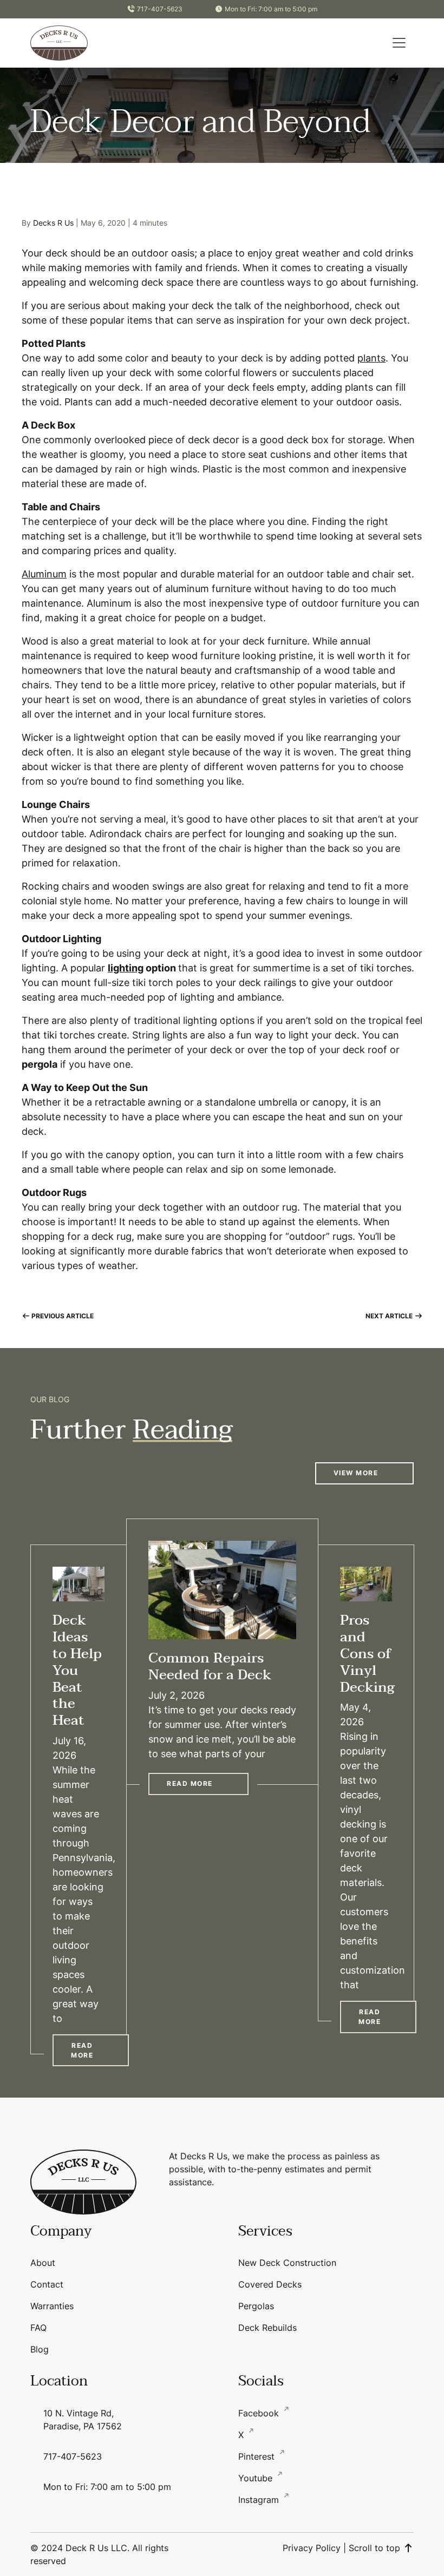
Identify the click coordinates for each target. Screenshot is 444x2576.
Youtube (257, 2478)
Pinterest (258, 2456)
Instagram (260, 2500)
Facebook (260, 2413)
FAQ (38, 2328)
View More (356, 1473)
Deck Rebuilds (267, 2328)
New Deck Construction (287, 2263)
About (43, 2263)
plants (371, 358)
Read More (82, 2050)
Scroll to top (376, 2548)
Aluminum (44, 574)
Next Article (390, 1316)
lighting (126, 968)
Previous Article (62, 1316)
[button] (399, 43)
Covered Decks (270, 2284)
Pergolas (256, 2306)
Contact (47, 2284)
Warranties (52, 2306)
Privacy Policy (312, 2548)
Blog (40, 2349)
